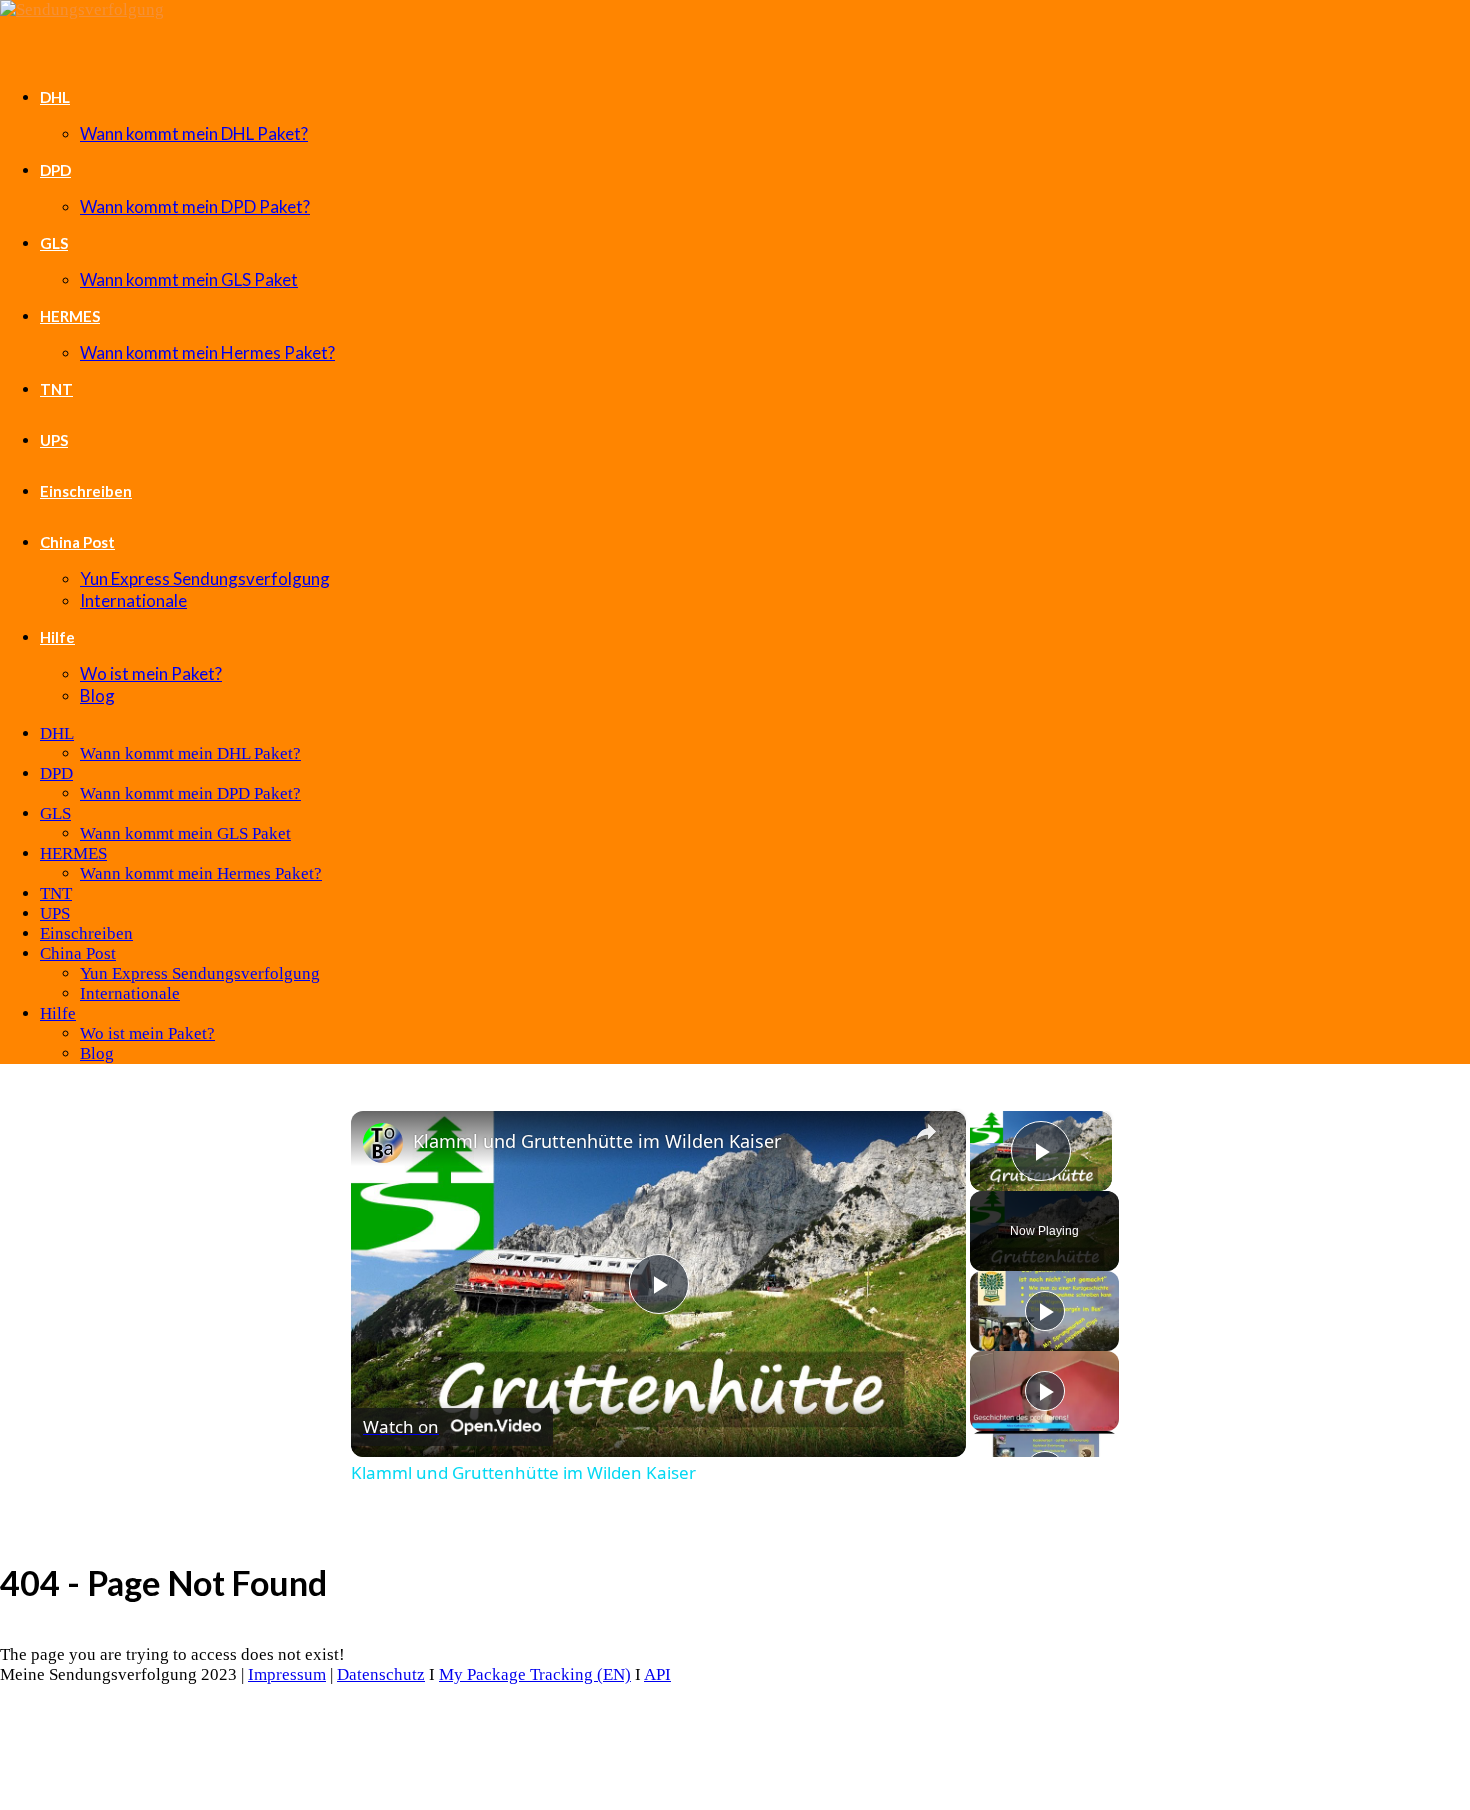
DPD (55, 170)
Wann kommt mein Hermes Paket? (207, 352)
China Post (77, 542)
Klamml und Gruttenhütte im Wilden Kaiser (597, 1141)
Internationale (133, 600)
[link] (383, 1143)
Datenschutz (381, 1674)
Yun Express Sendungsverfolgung (205, 578)
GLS (54, 243)
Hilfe (57, 637)
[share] (926, 1132)
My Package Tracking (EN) (535, 1674)
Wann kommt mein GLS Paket (189, 279)
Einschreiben (86, 491)
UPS (54, 440)
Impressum (287, 1674)
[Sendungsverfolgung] (82, 9)
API (657, 1674)
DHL (55, 97)
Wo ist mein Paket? (151, 673)
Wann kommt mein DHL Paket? (194, 133)
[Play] (1045, 1311)
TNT (56, 389)
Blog (97, 695)
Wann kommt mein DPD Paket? (195, 206)
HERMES (70, 316)
